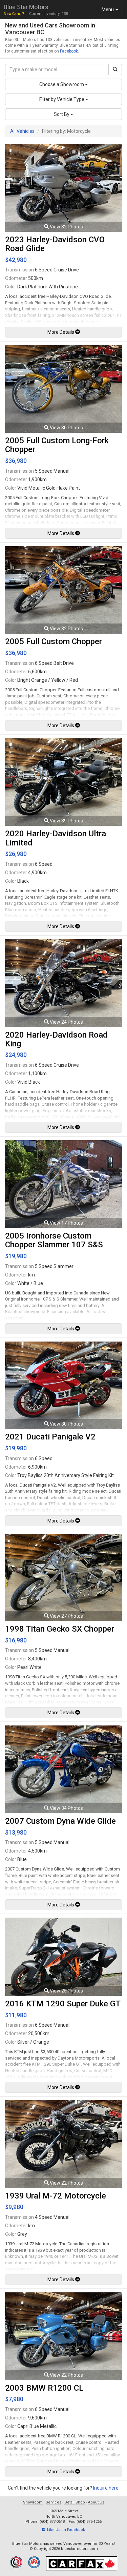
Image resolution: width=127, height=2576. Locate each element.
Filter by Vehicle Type (62, 99)
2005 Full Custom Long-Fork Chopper (57, 445)
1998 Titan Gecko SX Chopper (60, 1629)
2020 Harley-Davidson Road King (56, 1039)
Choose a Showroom (62, 84)
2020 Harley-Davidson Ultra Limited (56, 838)
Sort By (62, 114)
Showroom (33, 2502)
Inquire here (106, 2488)
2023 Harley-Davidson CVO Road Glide (55, 244)
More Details (61, 332)
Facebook (69, 51)
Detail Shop (75, 2502)
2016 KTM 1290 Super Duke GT (63, 2004)
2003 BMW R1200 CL (44, 2388)
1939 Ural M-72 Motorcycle (56, 2196)
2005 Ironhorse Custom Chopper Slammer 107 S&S (54, 1240)
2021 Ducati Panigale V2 (50, 1437)
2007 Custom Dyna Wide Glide (60, 1821)
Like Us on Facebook (65, 2530)
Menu (112, 11)
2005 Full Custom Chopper (54, 641)
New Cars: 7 (14, 14)
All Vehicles (22, 131)
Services (54, 2502)
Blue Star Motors (26, 7)
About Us (96, 2502)
